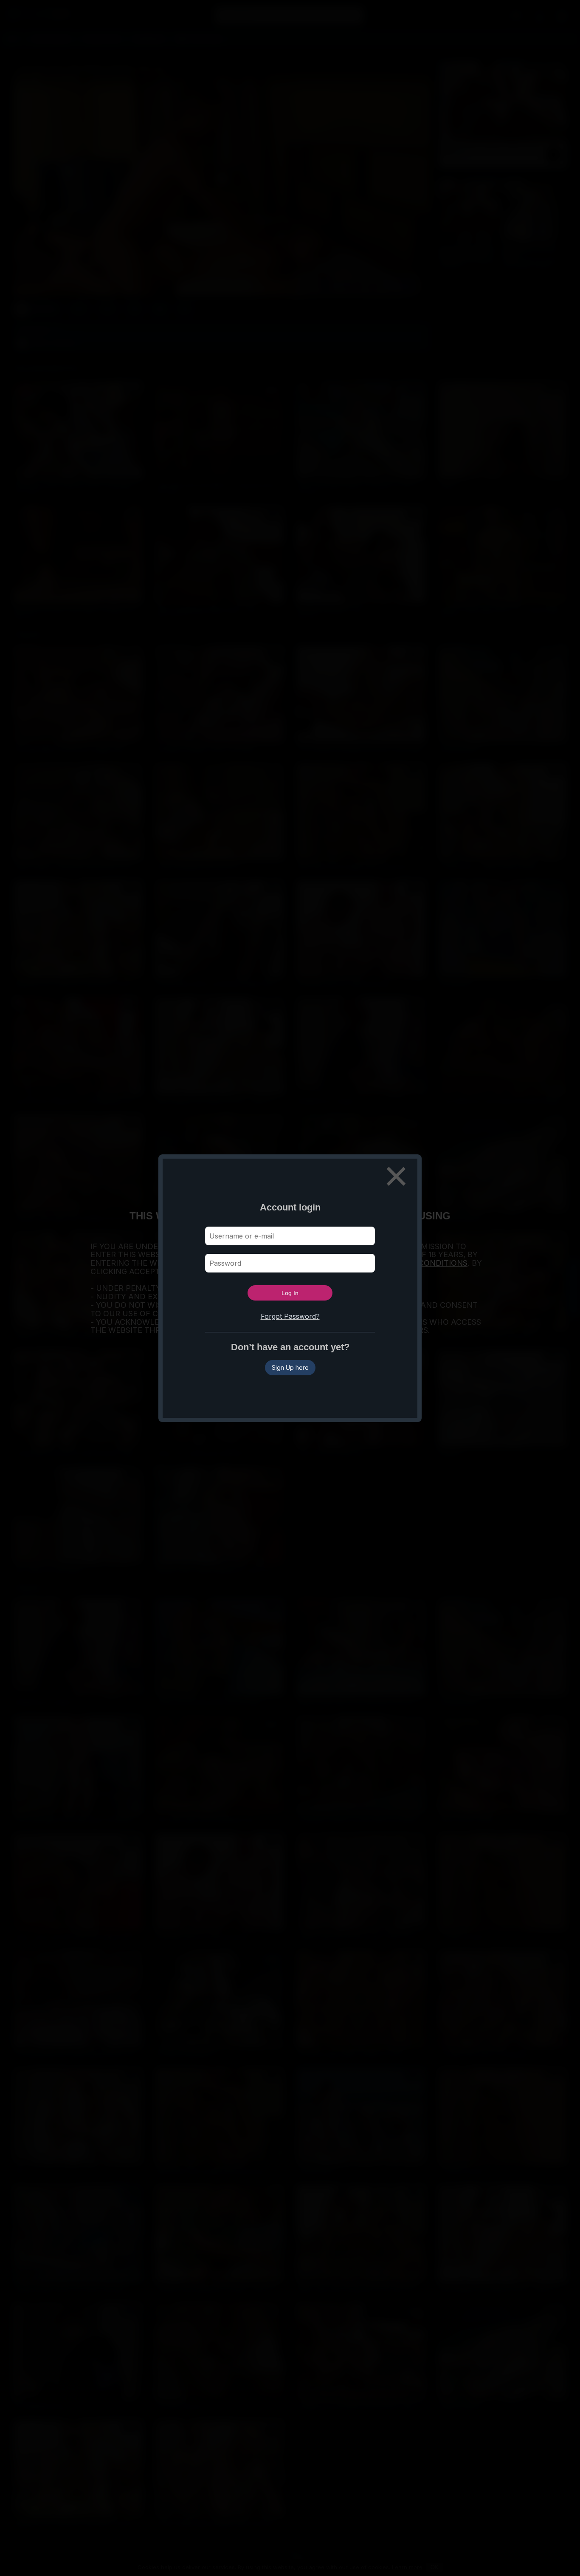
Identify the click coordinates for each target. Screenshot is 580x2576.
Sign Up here (290, 1367)
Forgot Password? (290, 1316)
